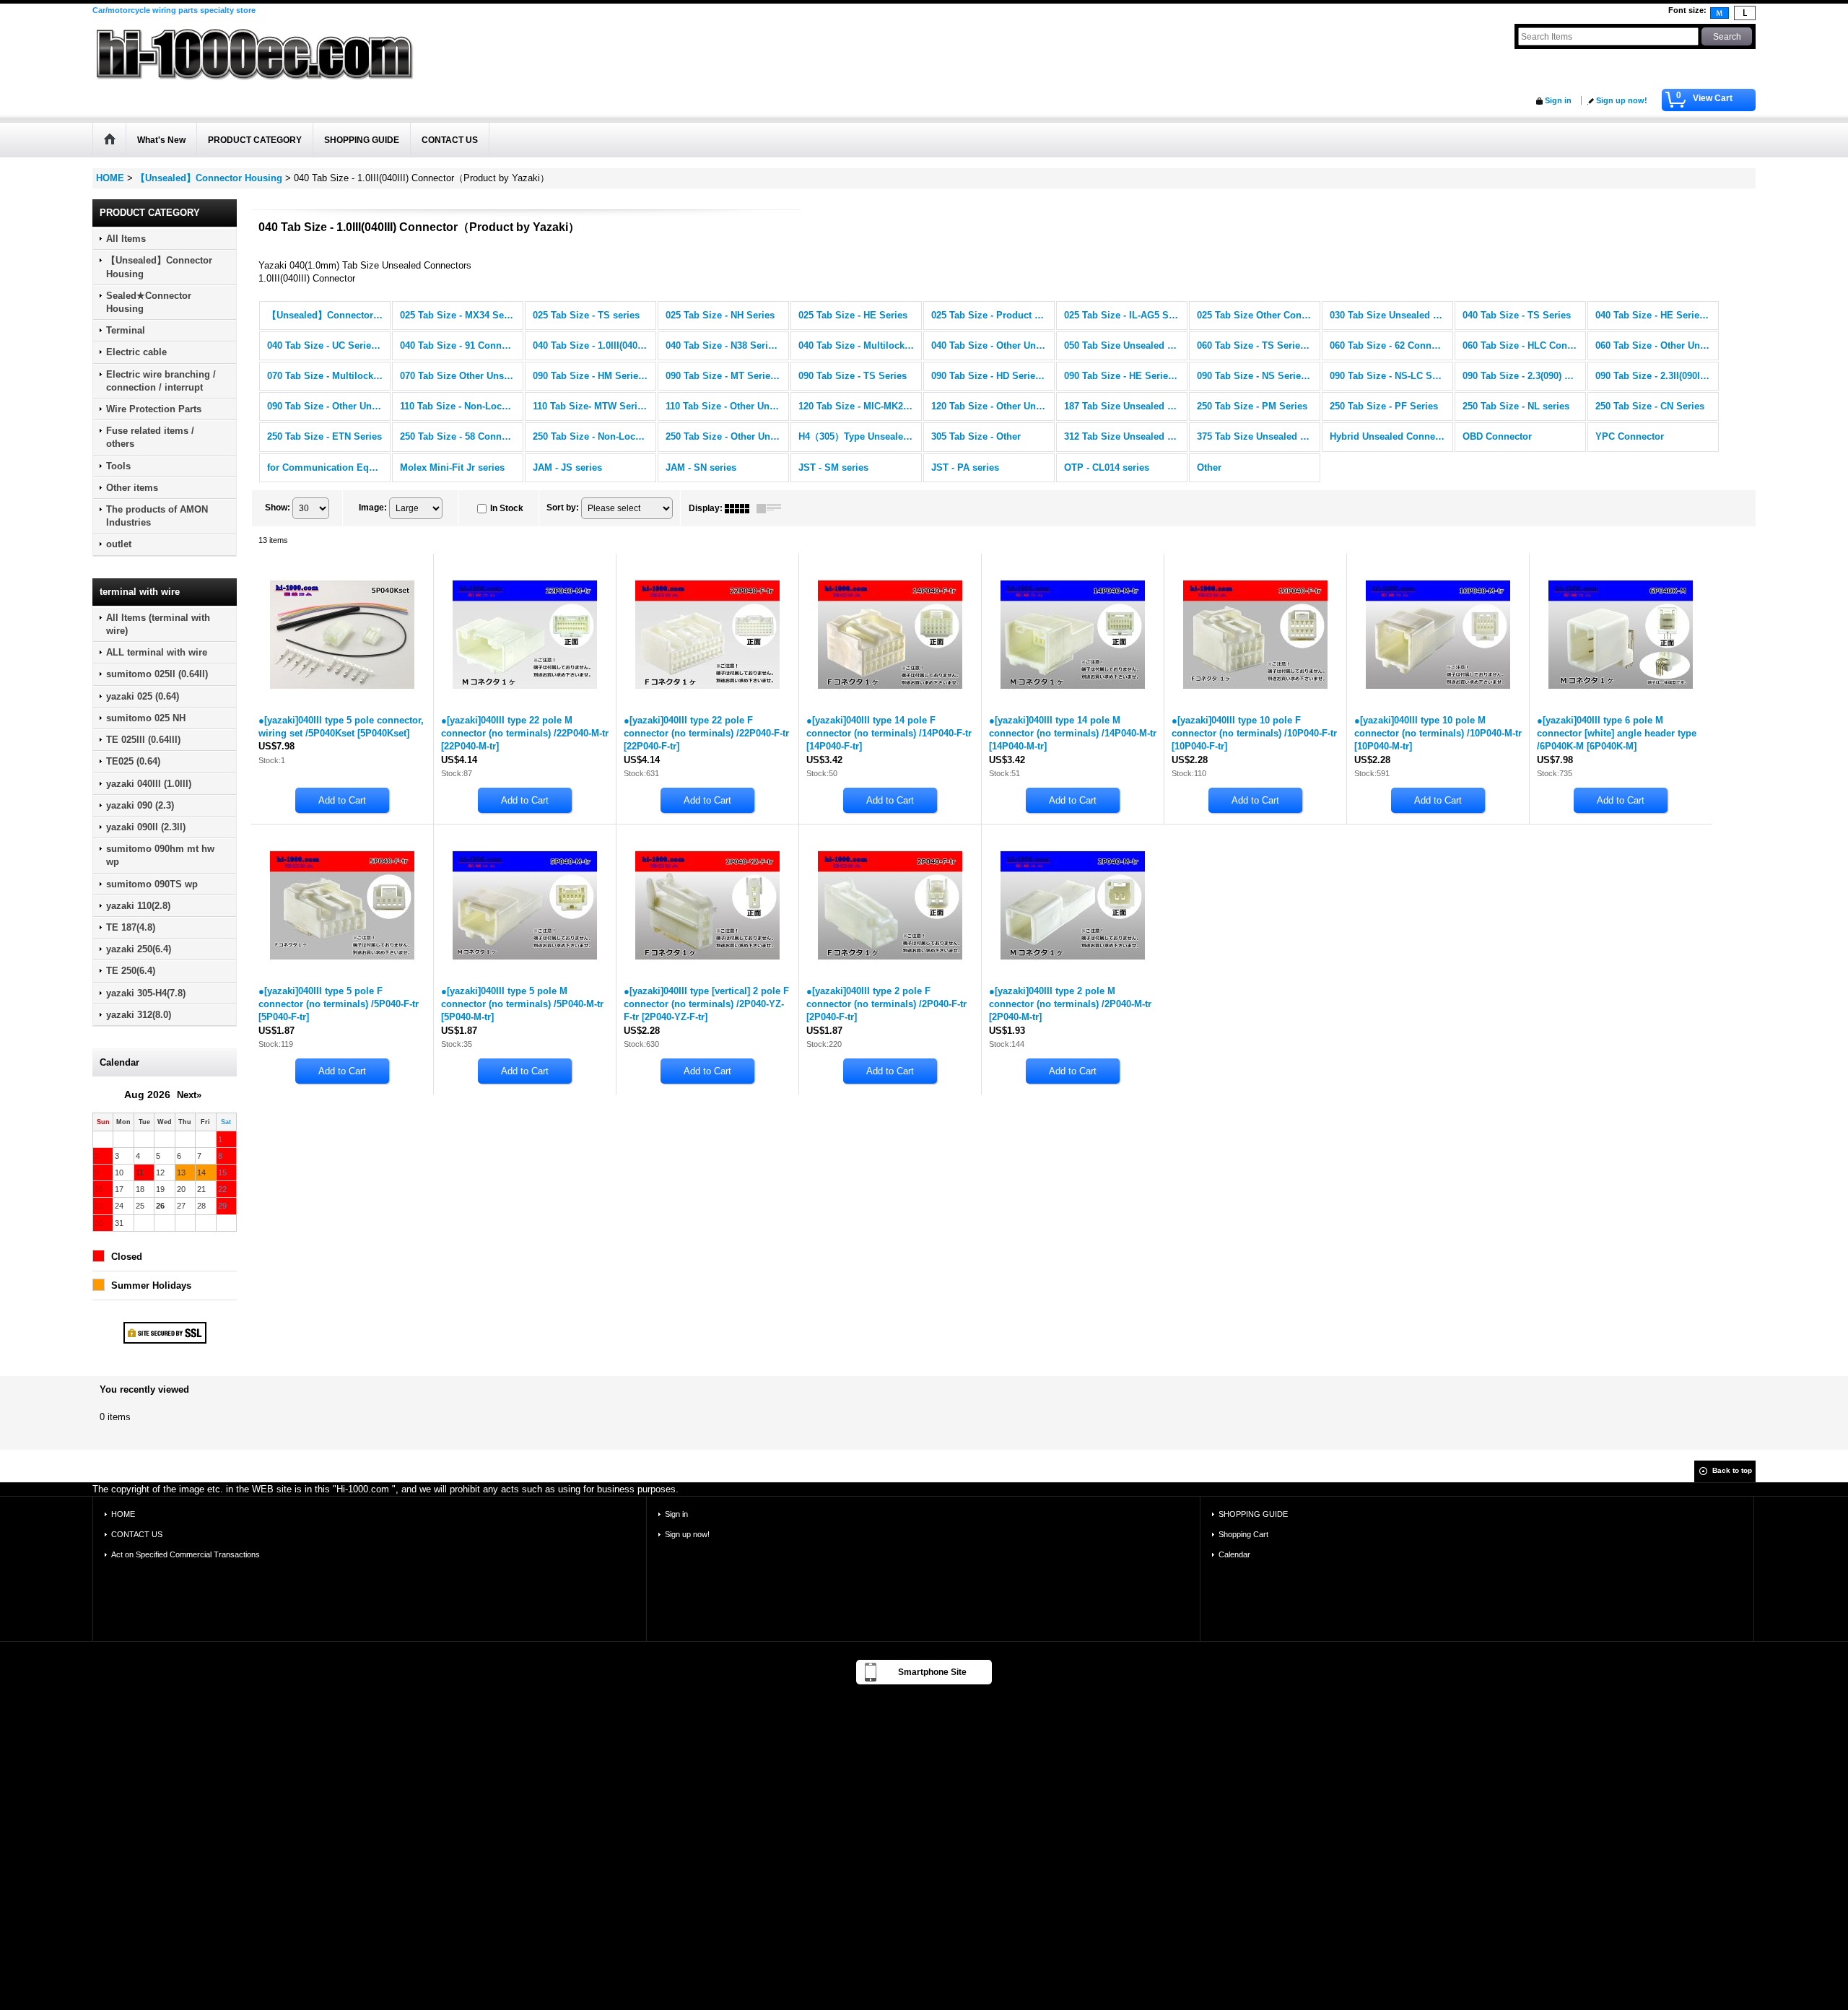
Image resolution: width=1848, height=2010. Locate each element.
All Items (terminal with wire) (158, 624)
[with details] (772, 508)
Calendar (1234, 1554)
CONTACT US (137, 1534)
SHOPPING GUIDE (1253, 1514)
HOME (123, 1514)
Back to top (1732, 1470)
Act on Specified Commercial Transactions (186, 1554)
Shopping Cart (1243, 1534)
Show (278, 508)
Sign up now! (1622, 100)
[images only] (741, 508)
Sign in (1558, 100)
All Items (126, 239)
